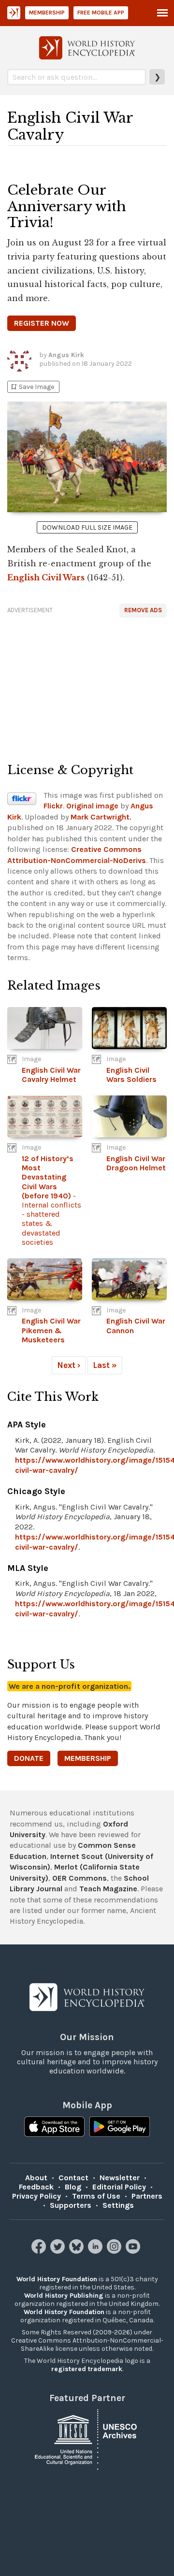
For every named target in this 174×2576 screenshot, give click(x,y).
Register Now (42, 323)
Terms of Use (96, 2196)
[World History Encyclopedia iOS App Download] (54, 2128)
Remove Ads (143, 610)
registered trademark (87, 2369)
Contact (73, 2178)
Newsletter (120, 2178)
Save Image (32, 387)
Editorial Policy (119, 2187)
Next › (69, 1365)
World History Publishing (64, 2295)
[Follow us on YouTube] (134, 2251)
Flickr (53, 806)
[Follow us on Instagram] (115, 2251)
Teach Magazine (108, 1889)
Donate (29, 1758)
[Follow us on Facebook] (40, 2251)
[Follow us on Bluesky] (78, 2251)
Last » (105, 1365)
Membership (47, 13)
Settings (118, 2205)
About (36, 2178)
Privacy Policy (36, 2196)
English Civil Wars (46, 577)
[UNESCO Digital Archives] (87, 2439)
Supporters (71, 2205)
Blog (73, 2187)
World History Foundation (57, 2279)
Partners (147, 2196)
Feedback (36, 2187)
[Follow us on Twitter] (59, 2251)
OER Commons (80, 1878)
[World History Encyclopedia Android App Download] (120, 2128)
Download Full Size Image (87, 527)
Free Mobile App (101, 13)
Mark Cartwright (100, 817)
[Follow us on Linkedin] (96, 2251)
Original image (92, 806)
